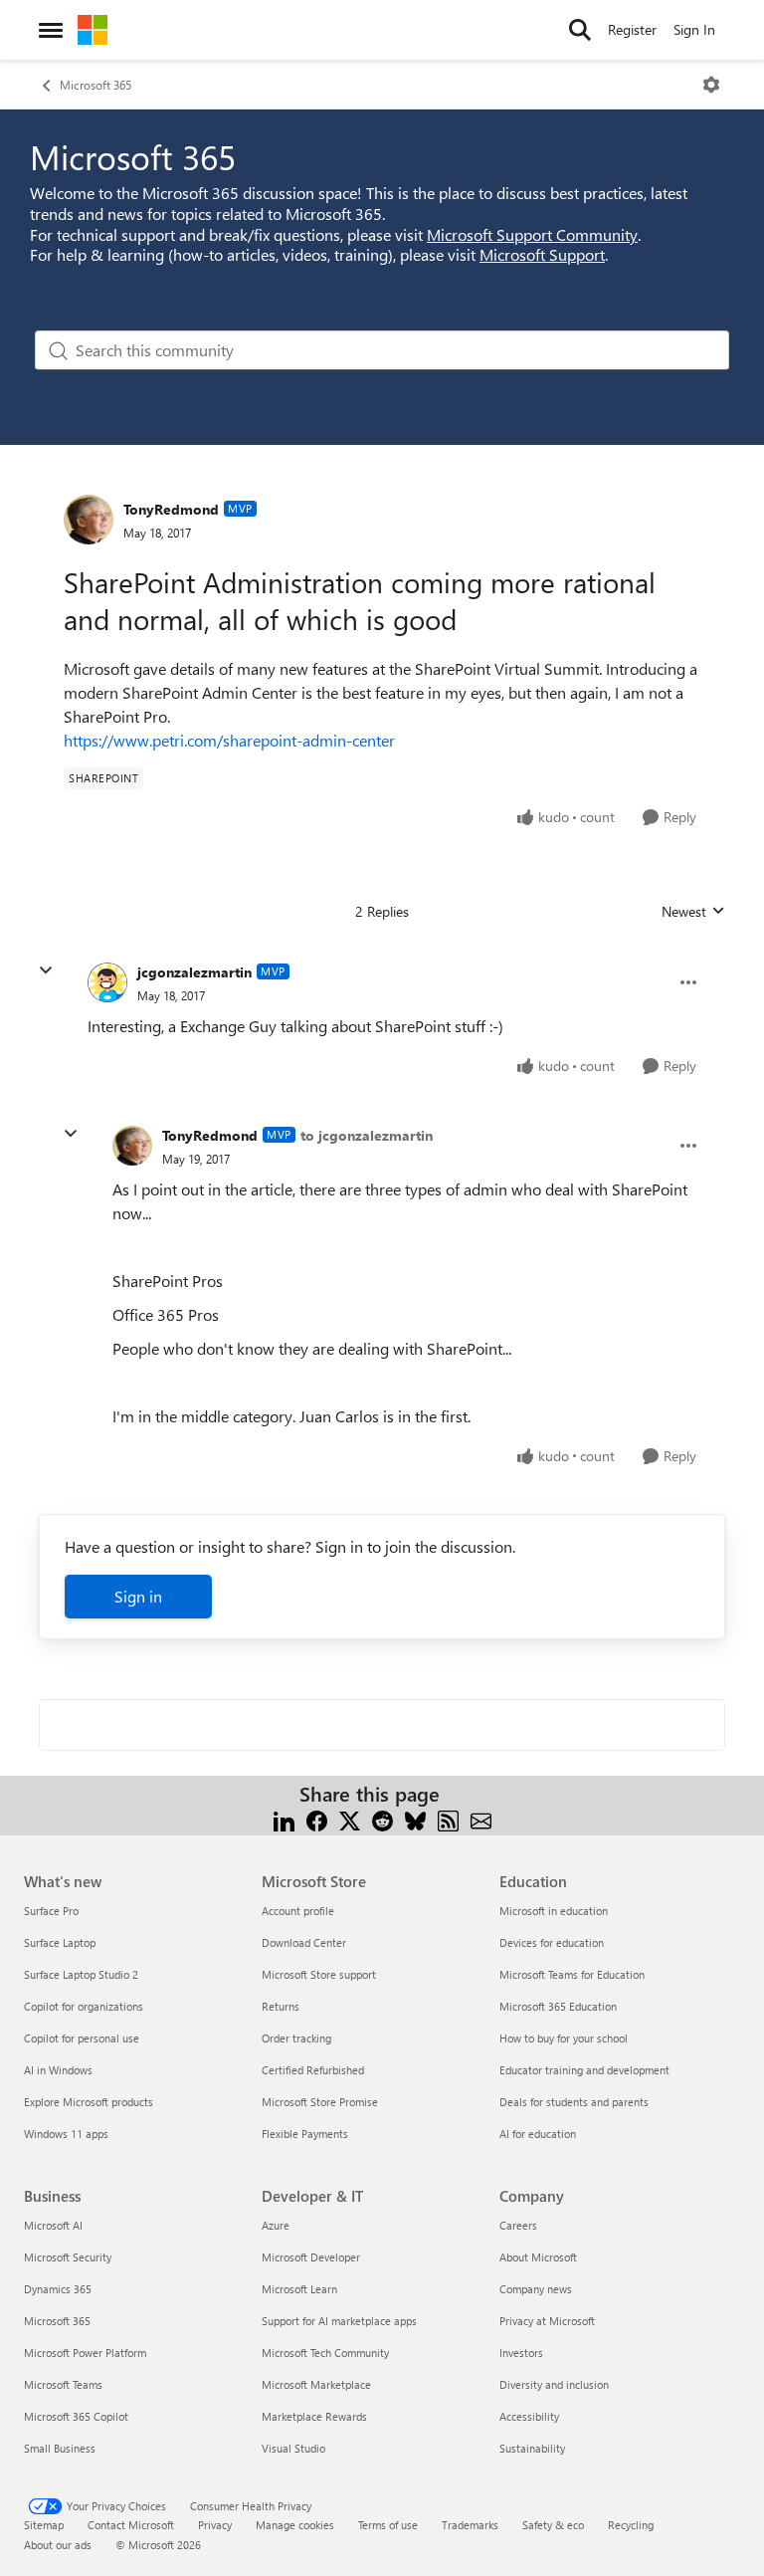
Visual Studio (293, 2448)
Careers (518, 2225)
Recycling (631, 2525)
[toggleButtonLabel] (711, 85)
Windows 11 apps (66, 2134)
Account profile (298, 1911)
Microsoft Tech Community (325, 2353)
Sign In (694, 29)
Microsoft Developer (311, 2257)
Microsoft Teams (63, 2384)
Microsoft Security (68, 2257)
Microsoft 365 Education (558, 2006)
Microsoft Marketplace (316, 2384)
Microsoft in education (554, 1911)
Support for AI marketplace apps (339, 2321)
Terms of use (388, 2525)
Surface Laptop (60, 1942)
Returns (281, 2006)
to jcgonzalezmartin (367, 1135)
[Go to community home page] (93, 30)
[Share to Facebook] (317, 1818)
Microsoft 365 (95, 85)
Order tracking (296, 2038)
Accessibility (529, 2416)
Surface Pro (51, 1911)
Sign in (138, 1596)
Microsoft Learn (299, 2289)
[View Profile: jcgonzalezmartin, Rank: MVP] (107, 982)
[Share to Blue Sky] (415, 1818)
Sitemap (44, 2525)
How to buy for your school (564, 2038)
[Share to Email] (481, 1818)
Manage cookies (295, 2525)
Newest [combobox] (693, 912)
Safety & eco (553, 2525)
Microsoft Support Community (532, 234)
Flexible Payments (305, 2134)
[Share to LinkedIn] (284, 1818)
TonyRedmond (171, 509)
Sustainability (532, 2448)
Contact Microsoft (131, 2525)
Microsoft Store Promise (320, 2102)
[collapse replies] (46, 970)
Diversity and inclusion (554, 2384)
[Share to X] (350, 1818)
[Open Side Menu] (51, 30)
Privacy (215, 2525)
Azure (276, 2225)
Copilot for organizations (84, 2006)
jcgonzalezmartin (194, 972)
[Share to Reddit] (382, 1818)
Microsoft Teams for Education (572, 1974)
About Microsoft (538, 2257)
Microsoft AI (53, 2225)
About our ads (58, 2545)
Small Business (60, 2448)
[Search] (580, 30)
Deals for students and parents (574, 2102)
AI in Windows (58, 2070)
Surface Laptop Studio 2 (81, 1974)
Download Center (304, 1942)
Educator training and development (584, 2070)
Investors (521, 2353)
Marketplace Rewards (314, 2416)
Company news (536, 2289)
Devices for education (552, 1942)
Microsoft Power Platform (85, 2353)
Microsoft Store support (319, 1974)
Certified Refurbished (313, 2070)
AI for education (538, 2134)
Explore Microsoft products (89, 2102)
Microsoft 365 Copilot (76, 2416)
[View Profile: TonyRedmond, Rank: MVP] (89, 520)
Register (632, 29)
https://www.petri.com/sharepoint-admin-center (229, 740)
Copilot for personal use (82, 2038)
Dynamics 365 (58, 2289)
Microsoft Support (542, 254)
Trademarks (470, 2525)
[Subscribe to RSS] (448, 1818)
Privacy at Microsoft (547, 2321)
